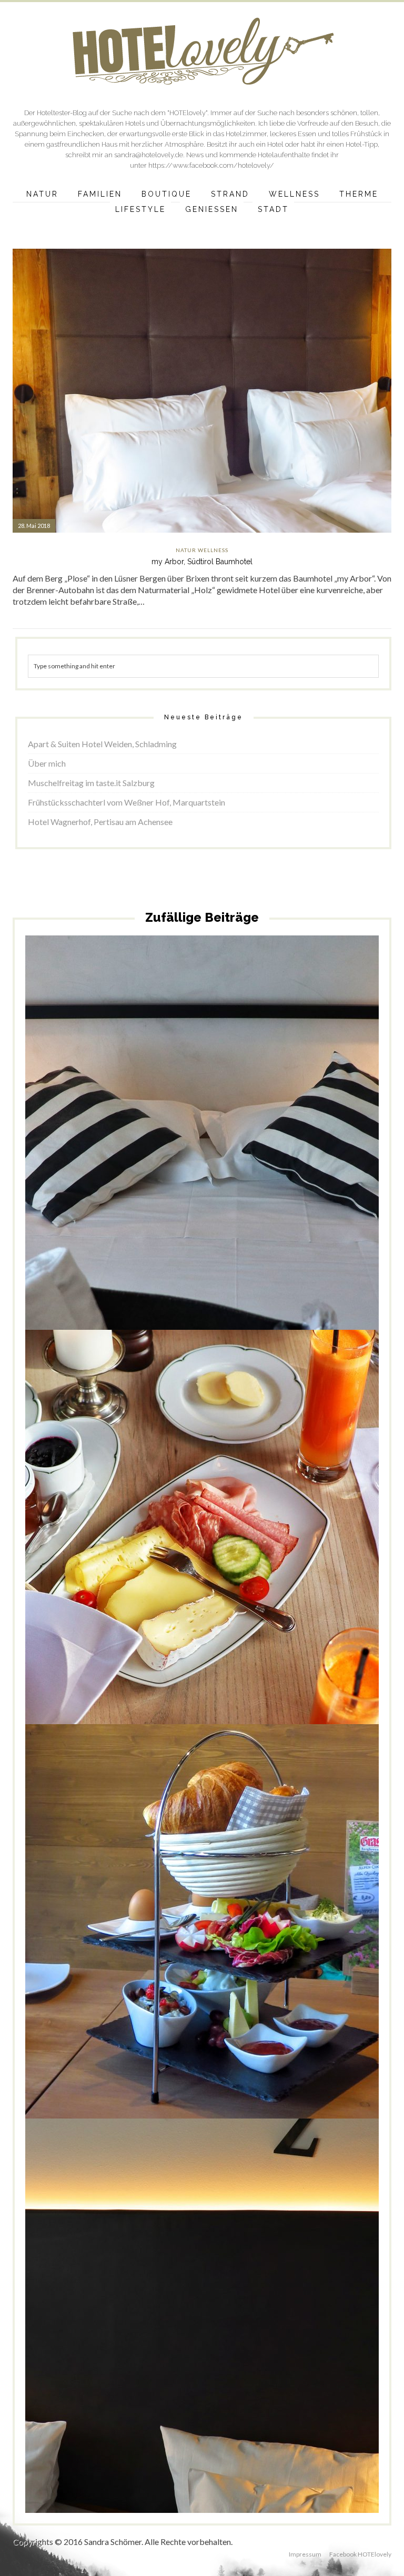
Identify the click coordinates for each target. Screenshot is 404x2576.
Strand (230, 194)
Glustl (188, 1944)
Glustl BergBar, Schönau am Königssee (202, 1921)
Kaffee (245, 1944)
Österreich (331, 1546)
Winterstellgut (215, 1554)
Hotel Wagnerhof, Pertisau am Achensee (100, 822)
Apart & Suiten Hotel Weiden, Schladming (102, 744)
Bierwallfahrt (112, 2334)
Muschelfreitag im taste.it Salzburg (91, 783)
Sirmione (216, 1160)
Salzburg (180, 1554)
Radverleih (323, 1151)
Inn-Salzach (227, 2334)
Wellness (294, 194)
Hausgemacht (231, 1546)
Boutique (166, 194)
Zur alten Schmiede (227, 2343)
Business (146, 2334)
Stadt (273, 209)
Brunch (97, 1546)
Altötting (79, 2334)
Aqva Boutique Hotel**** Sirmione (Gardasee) (202, 1128)
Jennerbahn (216, 1944)
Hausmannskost (277, 1546)
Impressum (305, 2554)
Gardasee (244, 1151)
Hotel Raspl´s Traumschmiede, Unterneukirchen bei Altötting (202, 2311)
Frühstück (213, 1151)
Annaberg (70, 1546)
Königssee (272, 1944)
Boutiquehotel (176, 1151)
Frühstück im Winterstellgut (202, 1522)
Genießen (212, 209)
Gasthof (197, 2334)
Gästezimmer (161, 1546)
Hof (307, 1546)
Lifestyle (140, 209)
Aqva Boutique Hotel (94, 1151)
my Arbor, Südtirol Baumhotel (202, 562)
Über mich (47, 763)
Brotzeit (118, 1944)
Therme (359, 194)
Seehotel (188, 1160)
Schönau (302, 1944)
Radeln (292, 2334)
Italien (270, 1151)
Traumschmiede (173, 2343)
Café (139, 1944)
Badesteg (139, 1151)
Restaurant (320, 2334)
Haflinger (196, 1546)
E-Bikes (173, 2334)
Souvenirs (331, 1944)
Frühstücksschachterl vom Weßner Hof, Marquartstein (127, 802)
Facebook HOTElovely (360, 2554)
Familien (100, 194)
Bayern (69, 1944)
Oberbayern (263, 2334)
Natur (42, 194)
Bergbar (93, 1944)
